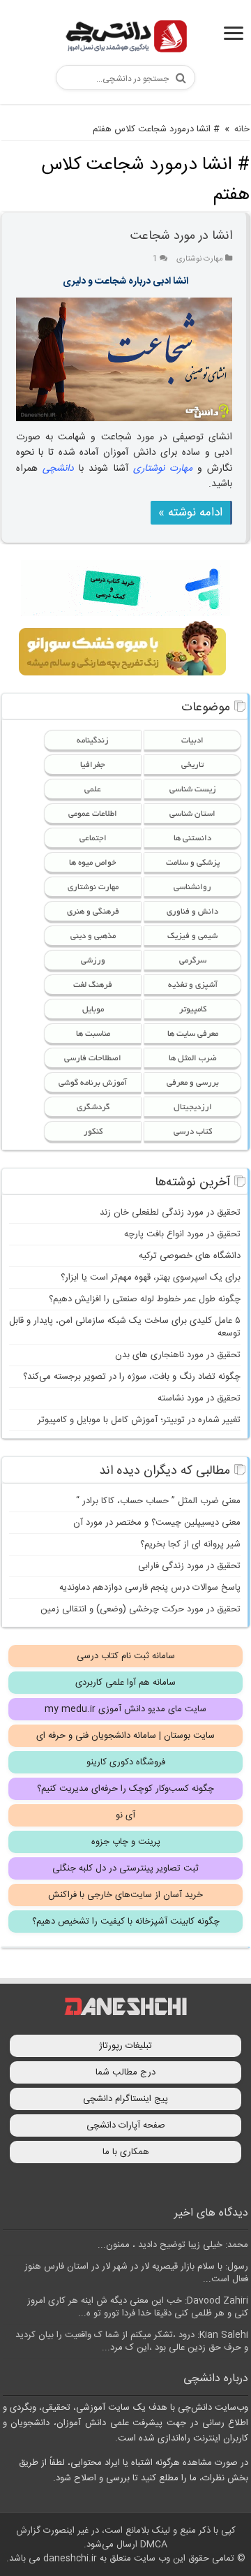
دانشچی (58, 469)
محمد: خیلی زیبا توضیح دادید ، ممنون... (173, 2245)
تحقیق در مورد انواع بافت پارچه (182, 1234)
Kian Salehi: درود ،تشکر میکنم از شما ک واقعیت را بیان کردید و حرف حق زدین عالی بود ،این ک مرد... (132, 2341)
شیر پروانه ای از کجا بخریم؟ (190, 1544)
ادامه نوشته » (190, 513)
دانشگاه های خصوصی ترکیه (190, 1256)
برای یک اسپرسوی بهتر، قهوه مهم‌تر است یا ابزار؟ (151, 1278)
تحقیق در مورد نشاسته (199, 1398)
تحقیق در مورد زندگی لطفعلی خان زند (170, 1213)
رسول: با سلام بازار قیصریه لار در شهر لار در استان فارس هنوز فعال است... (136, 2273)
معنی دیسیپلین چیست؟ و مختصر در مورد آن (157, 1523)
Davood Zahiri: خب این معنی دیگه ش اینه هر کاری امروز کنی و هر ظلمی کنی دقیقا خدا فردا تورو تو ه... (138, 2307)
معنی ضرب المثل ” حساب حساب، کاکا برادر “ (158, 1501)
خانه (242, 129)
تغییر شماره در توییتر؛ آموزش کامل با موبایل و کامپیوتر (139, 1420)
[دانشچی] (125, 39)
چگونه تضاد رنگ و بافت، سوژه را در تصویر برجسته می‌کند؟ (132, 1377)
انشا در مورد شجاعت (181, 236)
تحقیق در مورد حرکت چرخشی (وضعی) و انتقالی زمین (140, 1609)
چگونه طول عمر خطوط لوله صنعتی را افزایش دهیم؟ (145, 1299)
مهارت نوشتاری (200, 259)
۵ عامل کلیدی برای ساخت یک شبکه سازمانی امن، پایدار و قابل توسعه (125, 1327)
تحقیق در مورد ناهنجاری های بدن (178, 1355)
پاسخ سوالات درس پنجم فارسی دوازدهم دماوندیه (150, 1588)
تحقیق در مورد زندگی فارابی (189, 1566)
